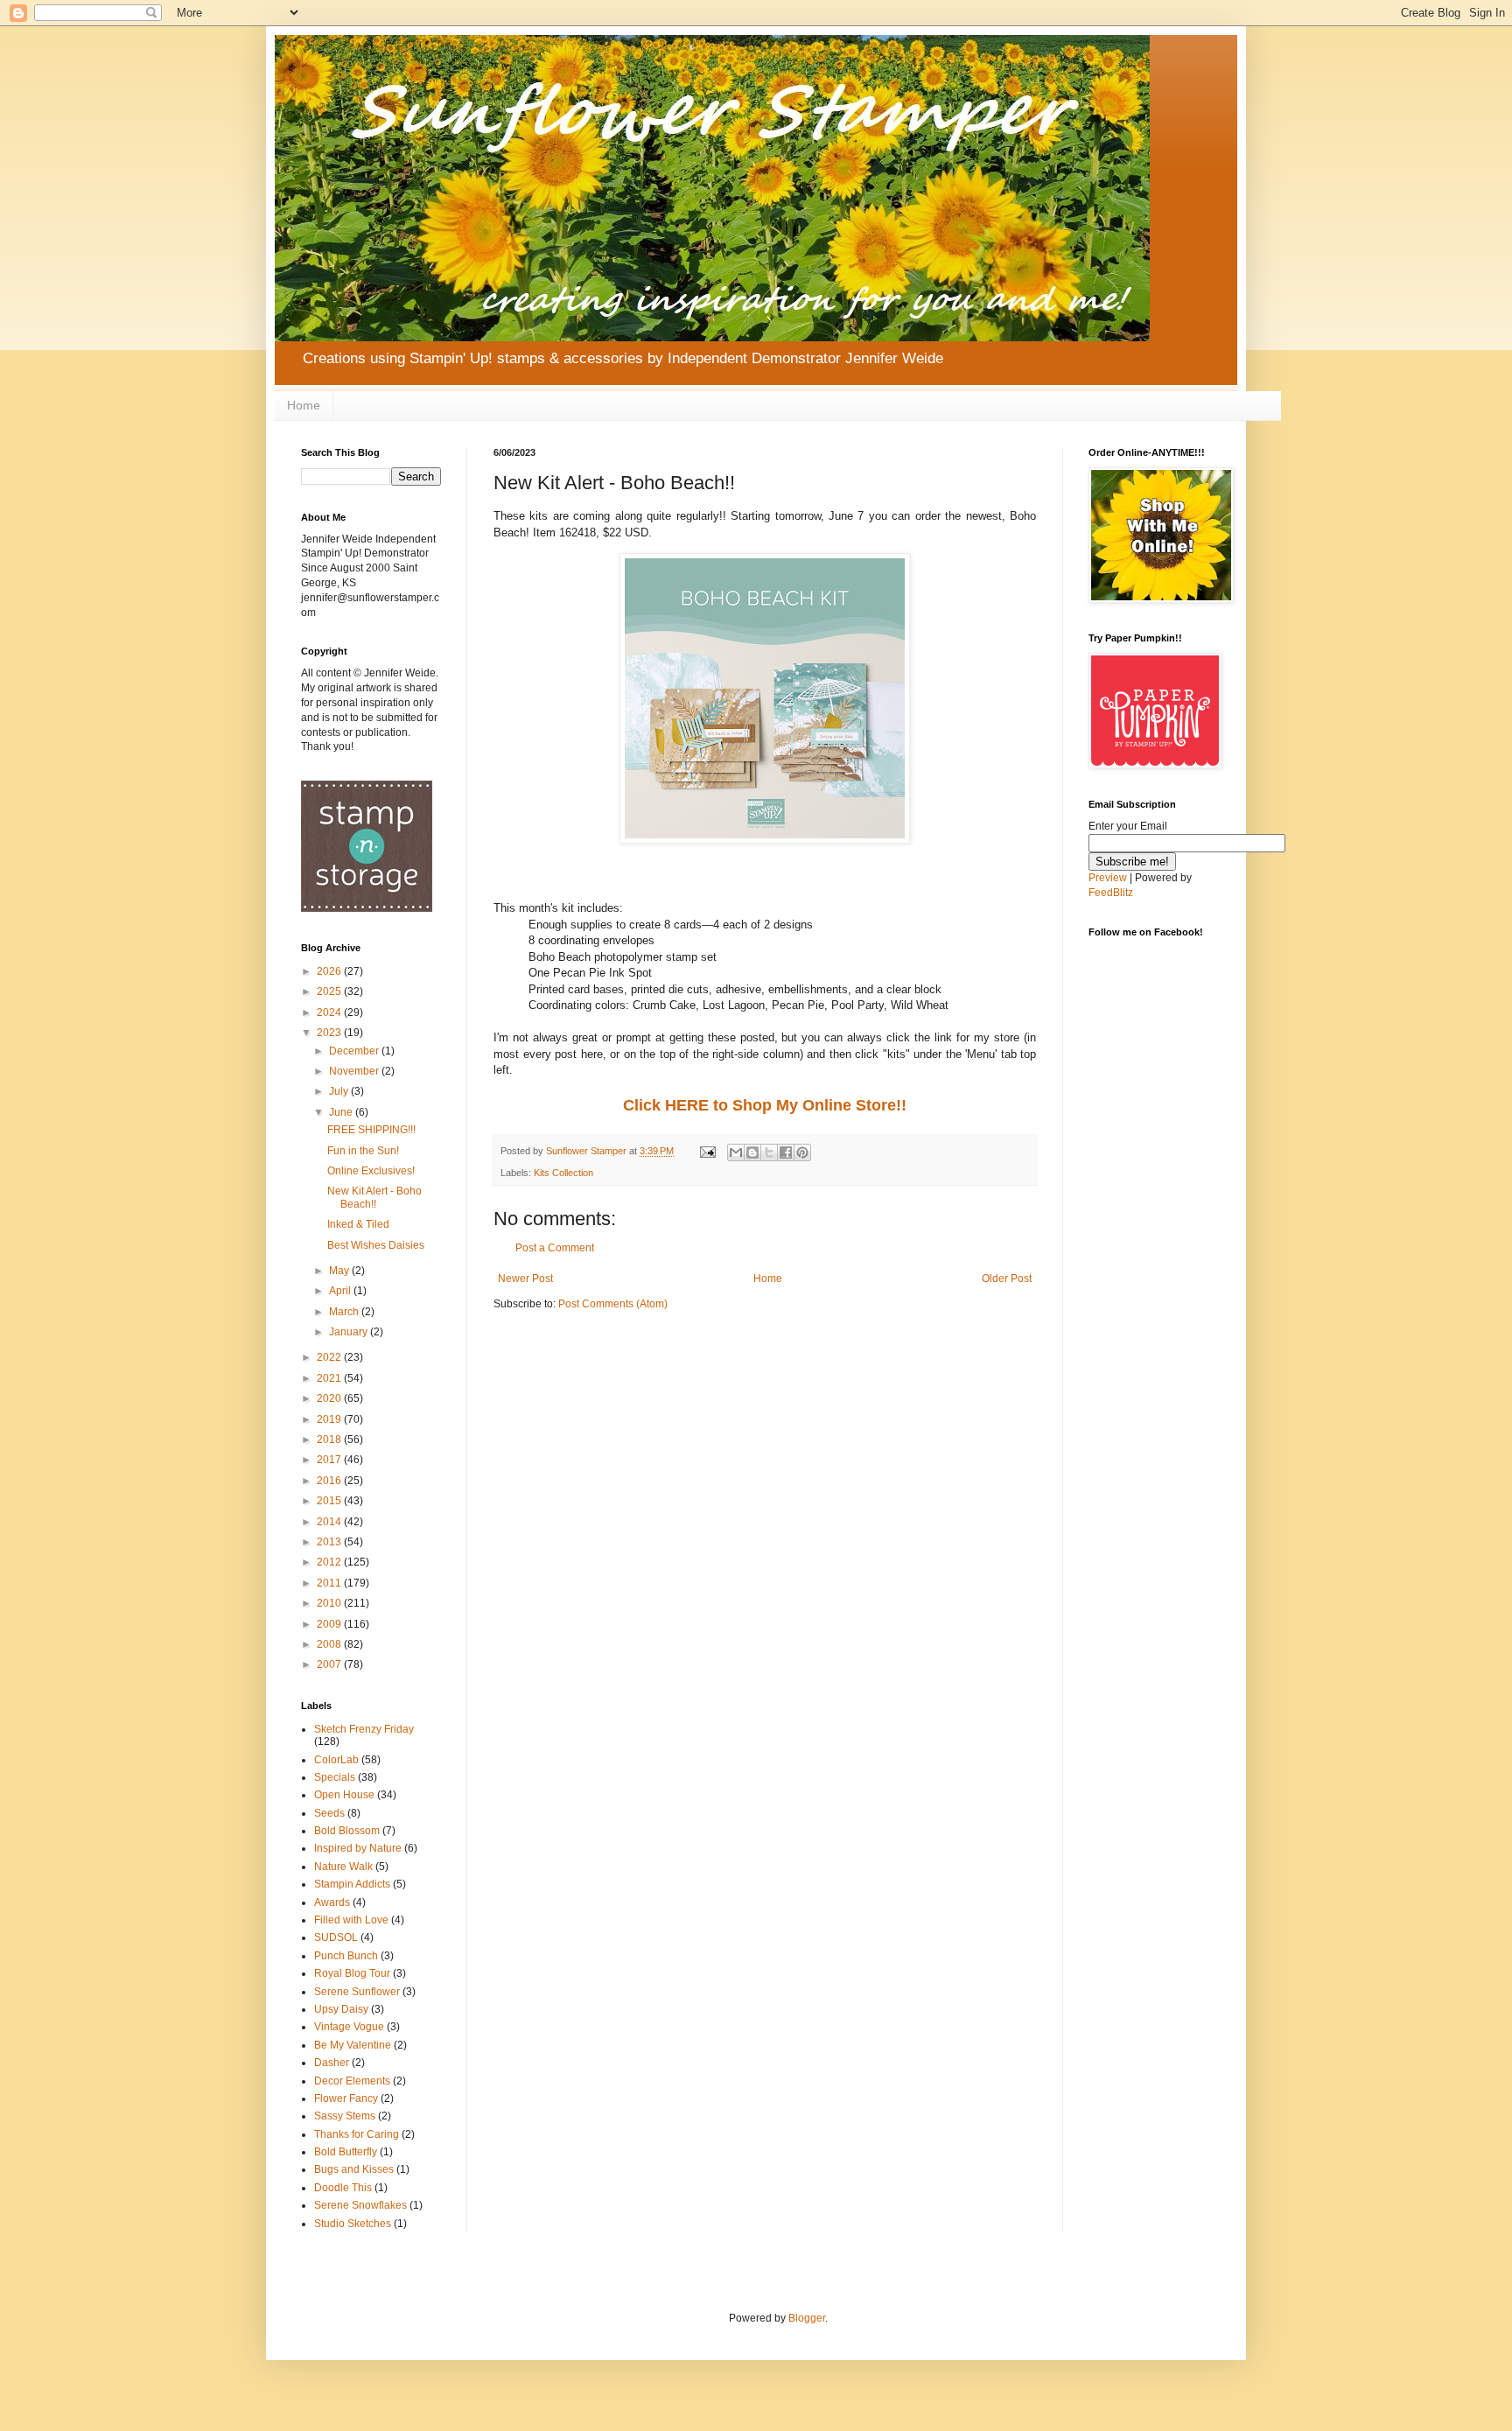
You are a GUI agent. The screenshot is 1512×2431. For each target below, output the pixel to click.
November (355, 1071)
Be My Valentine (353, 2045)
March (345, 1312)
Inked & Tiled (358, 1224)
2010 (330, 1603)
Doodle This (343, 2188)
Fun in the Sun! (363, 1151)
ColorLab (336, 1760)
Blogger (807, 2318)
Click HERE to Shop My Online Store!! (765, 1105)
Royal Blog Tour (352, 1973)
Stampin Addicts (352, 1884)
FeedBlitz (1111, 893)
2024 (330, 1012)
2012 (330, 1562)
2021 (330, 1378)
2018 (330, 1440)
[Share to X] (769, 1152)
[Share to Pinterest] (802, 1152)
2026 (330, 971)
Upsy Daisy (341, 2009)
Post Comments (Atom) (613, 1304)
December (355, 1051)
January (350, 1332)
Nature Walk (343, 1867)
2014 (330, 1522)
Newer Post (525, 1279)
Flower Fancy (346, 2098)
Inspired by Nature (358, 1848)
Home (304, 405)
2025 (330, 991)
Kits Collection (563, 1173)
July (340, 1091)
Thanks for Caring (357, 2134)
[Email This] (736, 1152)
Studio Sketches (353, 2224)
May (340, 1271)
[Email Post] (707, 1151)
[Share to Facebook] (786, 1152)
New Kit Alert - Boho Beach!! (374, 1197)
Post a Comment (555, 1248)
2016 (330, 1481)
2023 (330, 1033)
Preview (1108, 878)
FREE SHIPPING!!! (371, 1130)
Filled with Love (351, 1920)
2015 (330, 1501)
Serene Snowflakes (360, 2205)
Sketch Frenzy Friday (364, 1729)
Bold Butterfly (346, 2152)
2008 (330, 1644)
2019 (330, 1419)
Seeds (329, 1813)
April (341, 1291)
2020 (330, 1398)
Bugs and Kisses (354, 2169)
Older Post (1007, 1279)
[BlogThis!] (752, 1152)
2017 (330, 1460)
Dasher (332, 2063)
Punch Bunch (346, 1956)
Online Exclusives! (371, 1171)
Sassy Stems (345, 2116)
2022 (330, 1357)
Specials (335, 1777)
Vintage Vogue (349, 2027)
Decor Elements (352, 2081)
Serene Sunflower (357, 1992)
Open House (344, 1795)
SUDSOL (336, 1937)
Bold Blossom (347, 1831)
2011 (330, 1583)
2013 (330, 1542)
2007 (330, 1664)
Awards (332, 1902)
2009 (330, 1624)
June (342, 1112)
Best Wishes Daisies (376, 1245)
